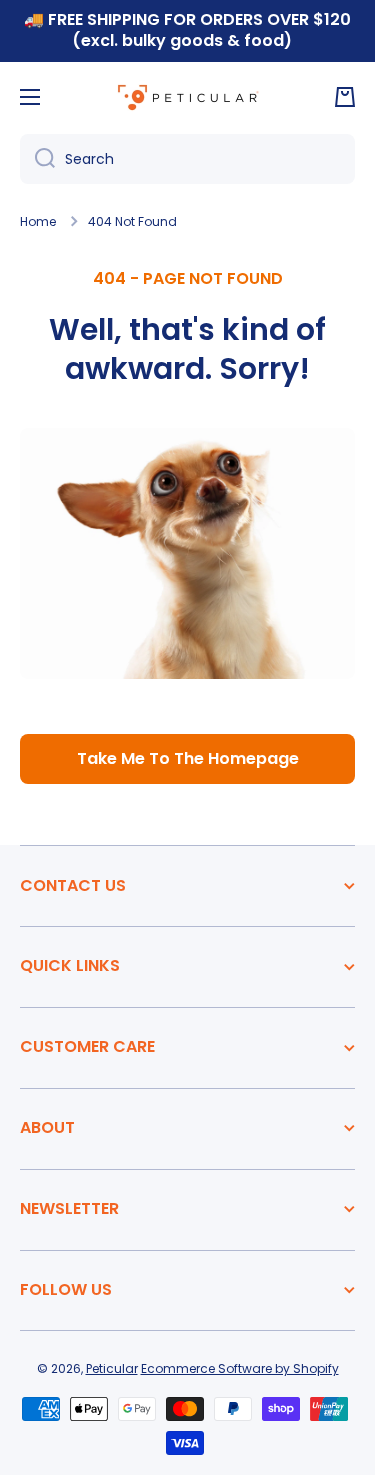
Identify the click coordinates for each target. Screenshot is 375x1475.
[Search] (37, 159)
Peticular (112, 1368)
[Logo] (188, 97)
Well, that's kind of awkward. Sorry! (187, 349)
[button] (345, 97)
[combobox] (187, 159)
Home (38, 222)
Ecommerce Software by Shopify (240, 1368)
